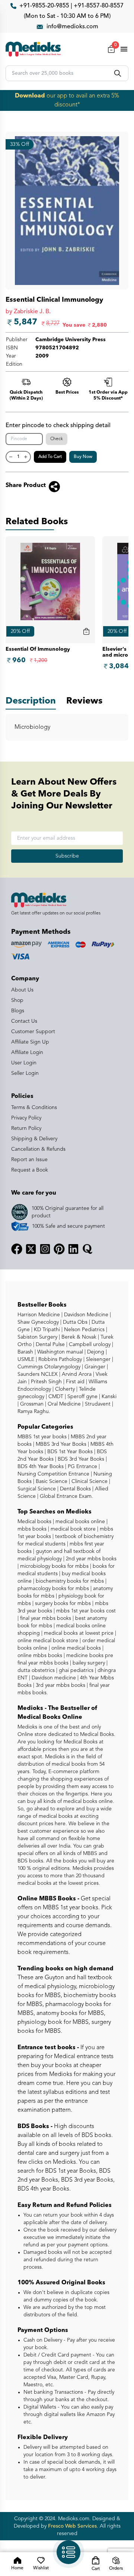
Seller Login (25, 1073)
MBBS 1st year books (43, 1437)
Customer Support (33, 1032)
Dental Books (75, 1489)
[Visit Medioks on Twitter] (31, 1249)
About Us (22, 990)
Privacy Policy (26, 1118)
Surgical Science (37, 1489)
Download (30, 96)
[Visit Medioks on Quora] (87, 1249)
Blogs (18, 1011)
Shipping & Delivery (34, 1139)
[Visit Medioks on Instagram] (45, 1249)
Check (57, 439)
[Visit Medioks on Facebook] (17, 1249)
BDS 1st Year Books (69, 1452)
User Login (24, 1063)
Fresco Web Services (72, 2526)
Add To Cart (50, 457)
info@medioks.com (72, 27)
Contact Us (24, 1021)
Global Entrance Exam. (66, 1496)
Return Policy (26, 1128)
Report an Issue (29, 1160)
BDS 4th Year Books (41, 1467)
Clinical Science (89, 1481)
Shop (17, 1000)
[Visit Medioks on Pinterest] (59, 1249)
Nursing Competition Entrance (53, 1474)
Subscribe (67, 856)
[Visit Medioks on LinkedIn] (73, 1249)
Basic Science (51, 1481)
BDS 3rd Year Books (80, 1459)
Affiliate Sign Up (30, 1042)
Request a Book (30, 1170)
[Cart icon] (86, 631)
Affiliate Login (27, 1052)
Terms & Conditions (34, 1108)
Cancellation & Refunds (38, 1149)
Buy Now (83, 457)
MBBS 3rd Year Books (60, 1444)
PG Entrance (82, 1467)
